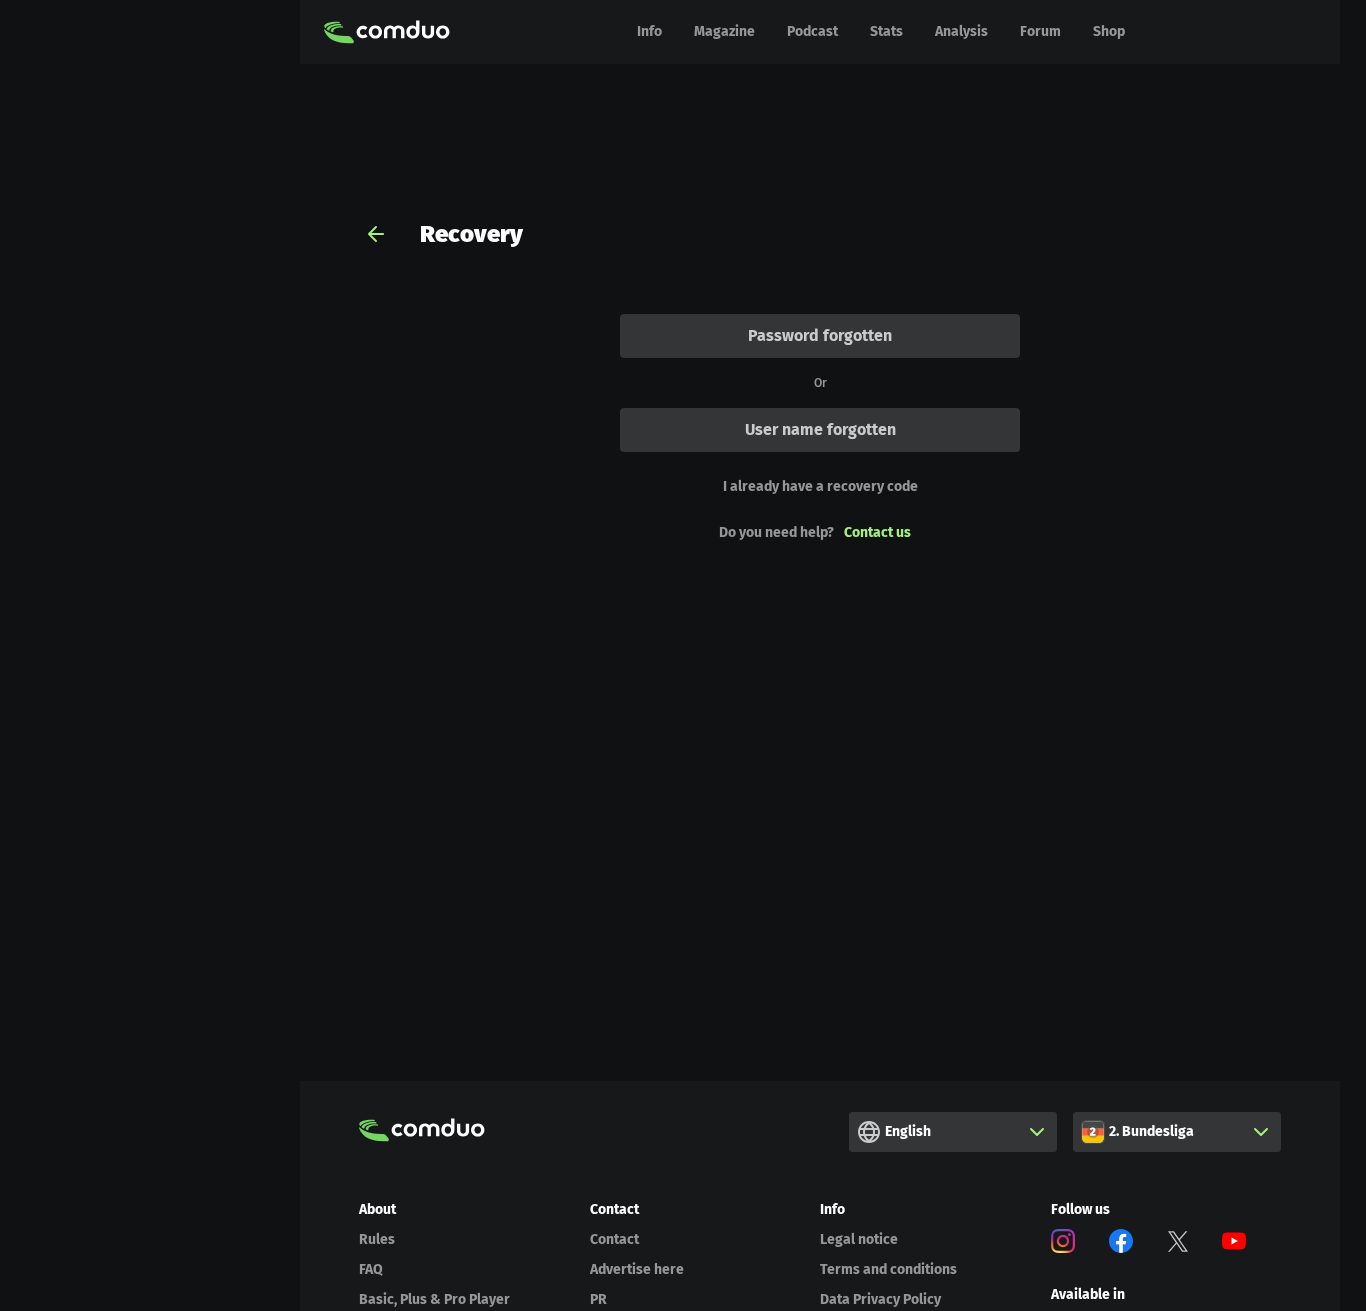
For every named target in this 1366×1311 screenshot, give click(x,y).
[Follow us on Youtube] (1234, 1244)
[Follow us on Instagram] (1063, 1244)
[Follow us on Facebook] (1121, 1244)
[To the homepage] (387, 32)
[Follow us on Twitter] (1178, 1244)
